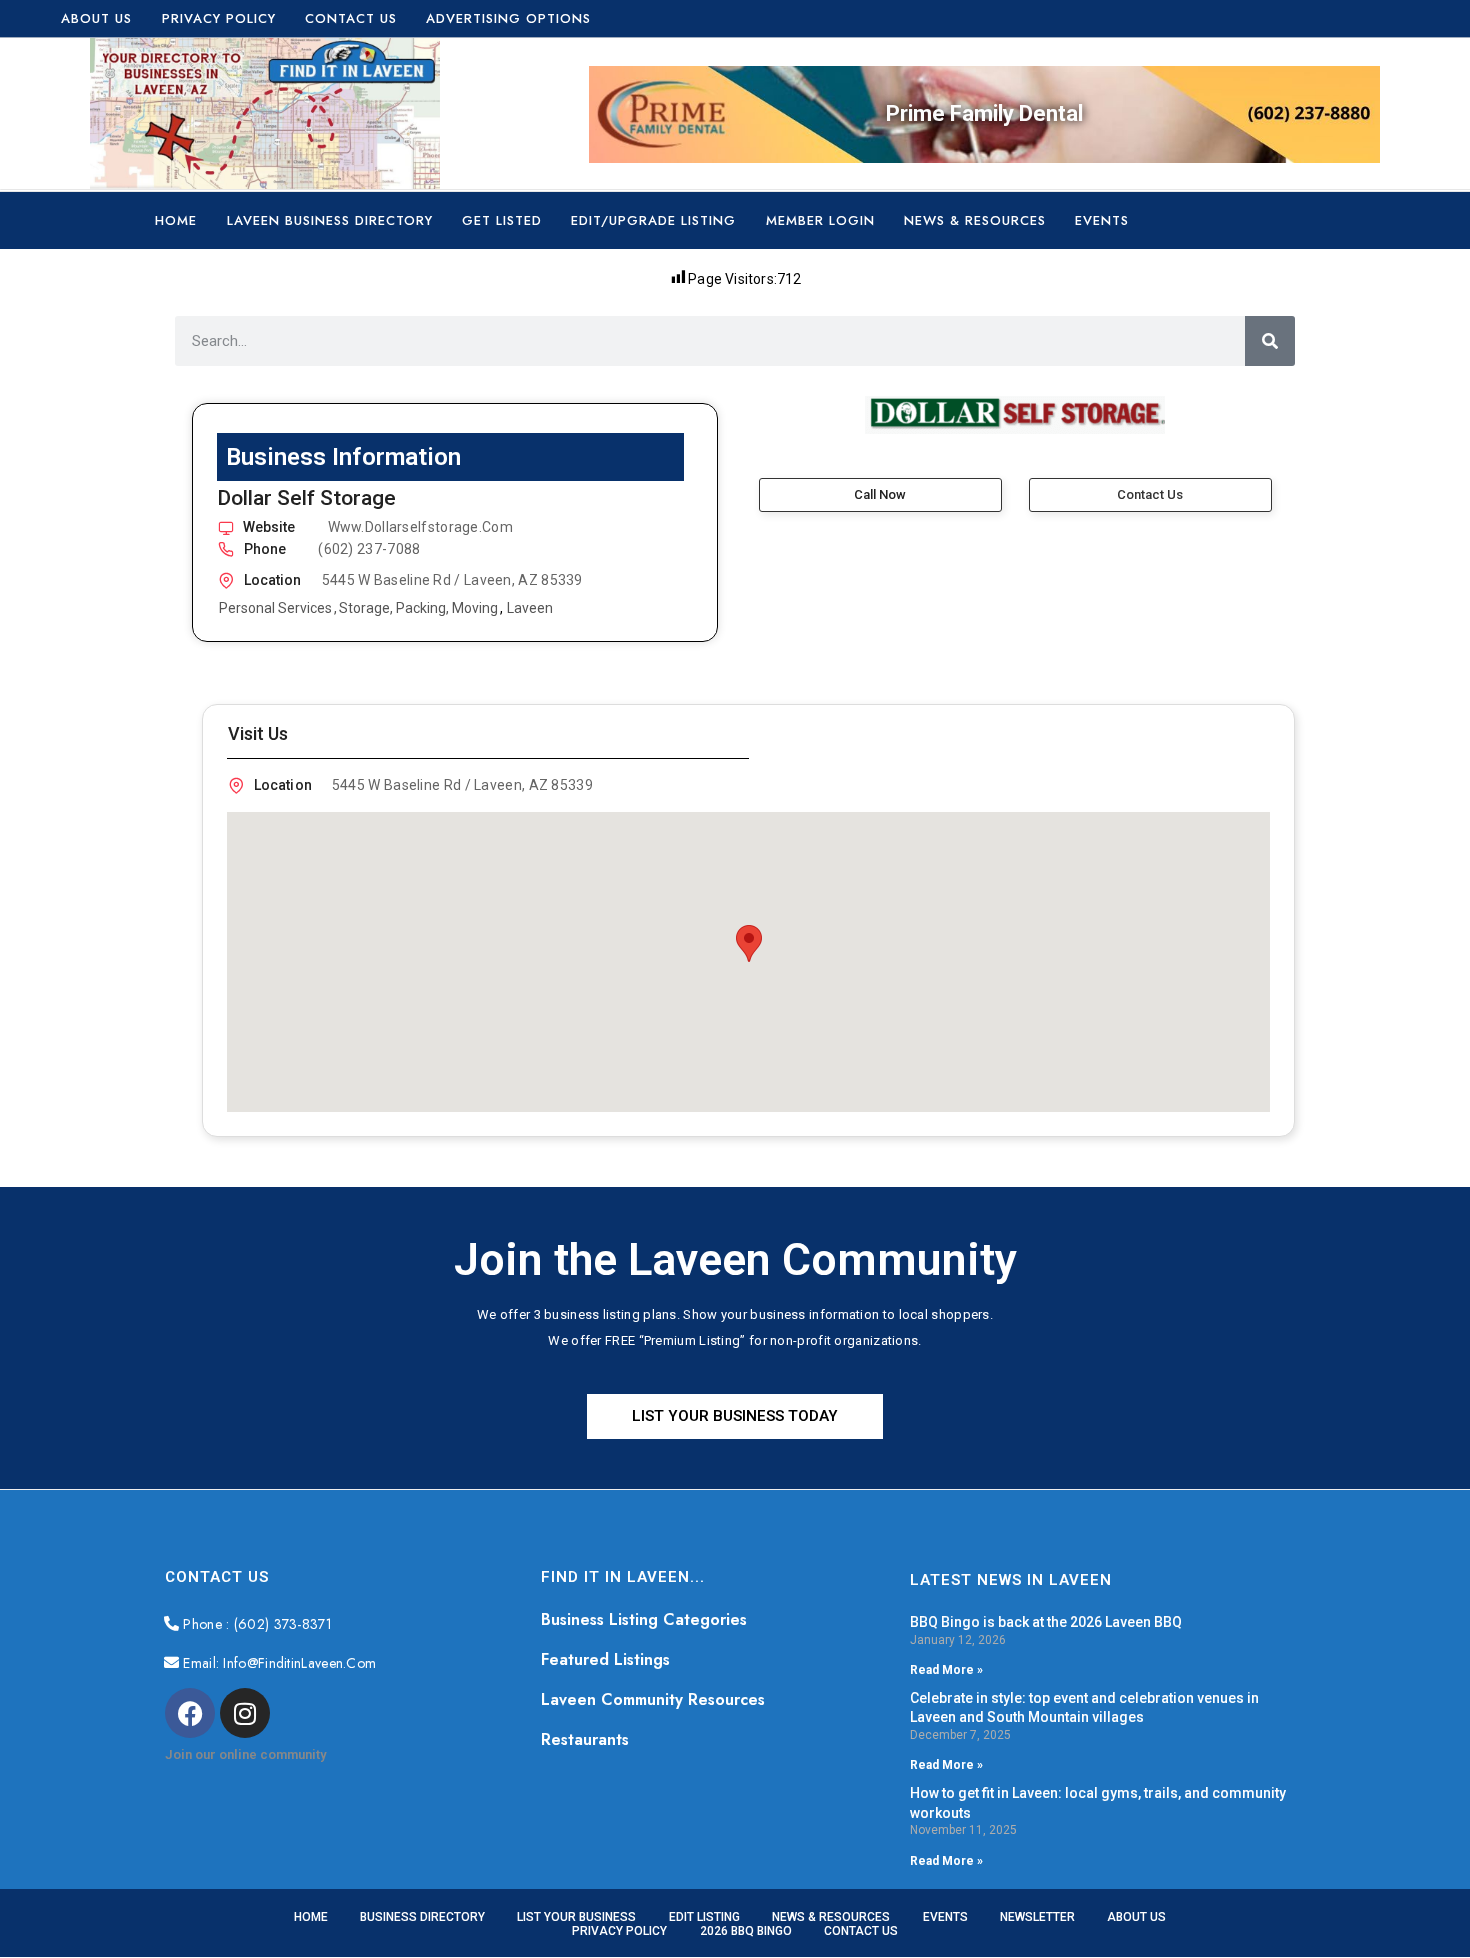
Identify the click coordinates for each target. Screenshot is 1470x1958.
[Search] (1270, 341)
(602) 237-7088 (369, 549)
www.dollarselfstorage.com (421, 527)
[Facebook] (190, 1713)
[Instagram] (245, 1713)
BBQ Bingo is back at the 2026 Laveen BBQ (1046, 1622)
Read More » (946, 1670)
